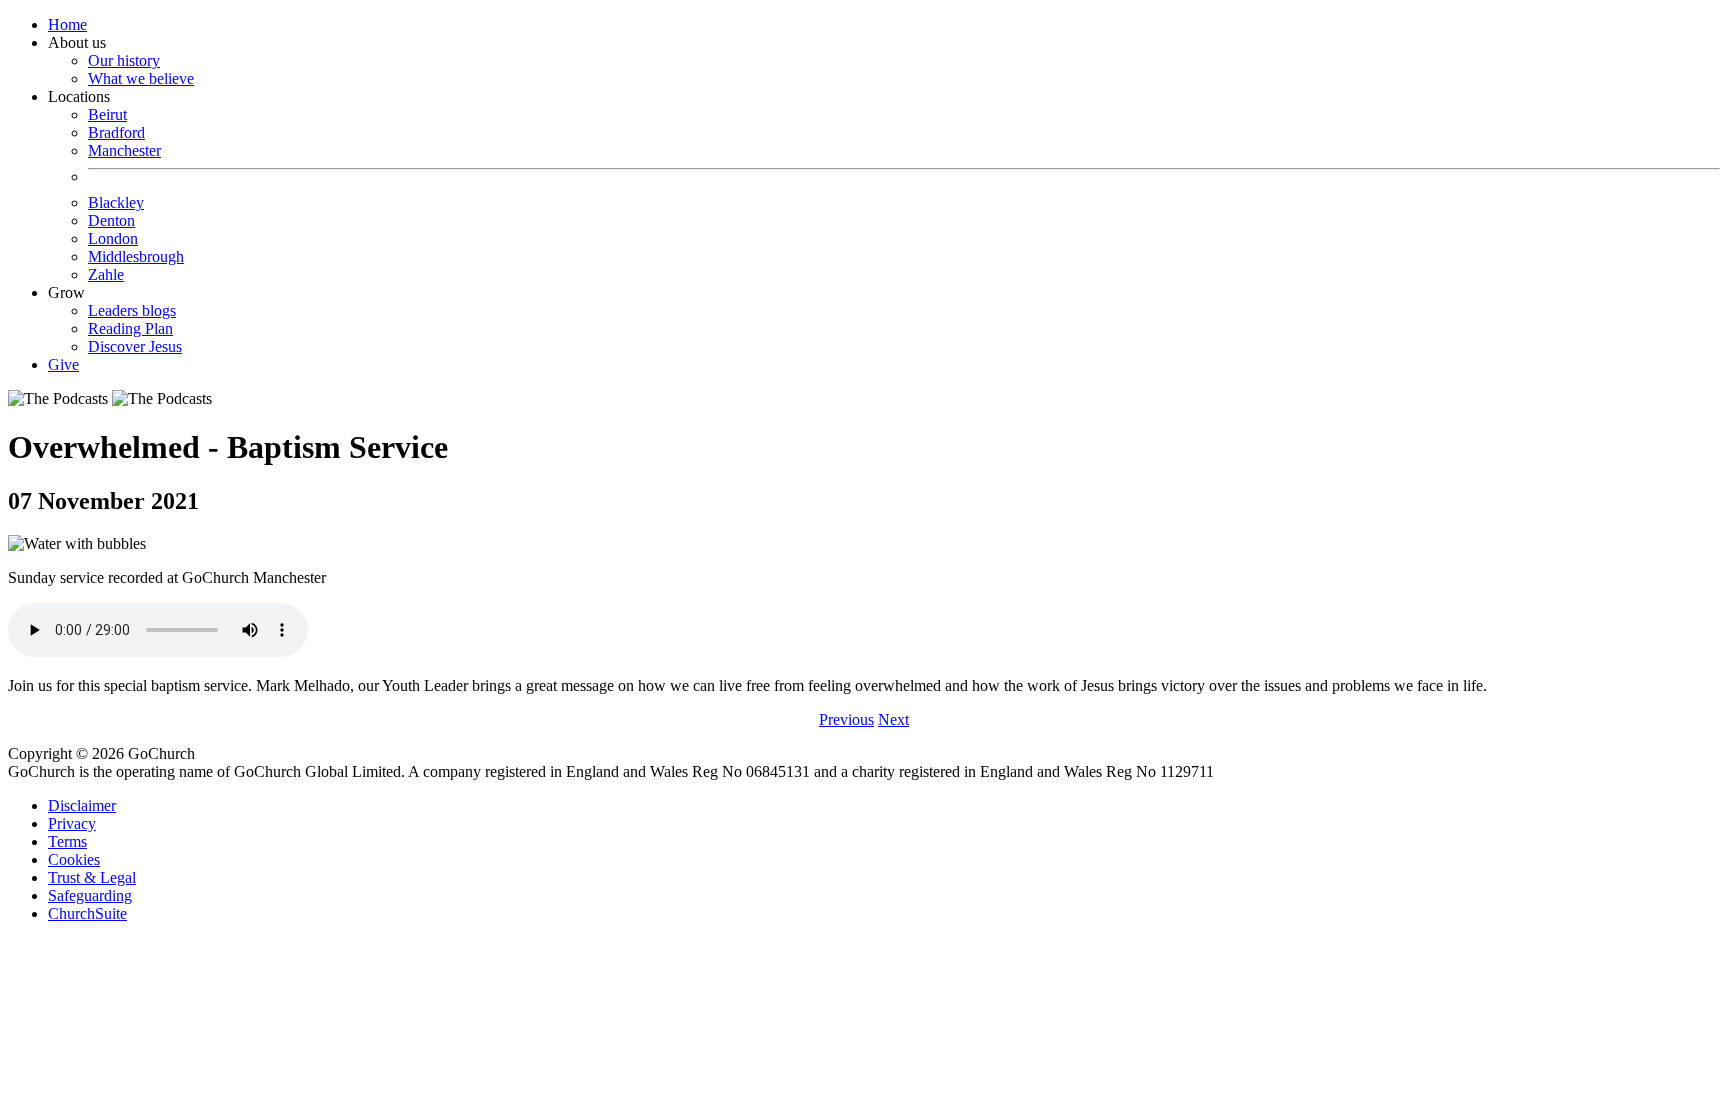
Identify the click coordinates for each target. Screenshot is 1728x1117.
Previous (846, 719)
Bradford (116, 132)
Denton (111, 220)
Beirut (107, 114)
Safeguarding (90, 895)
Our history (124, 60)
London (113, 238)
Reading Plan (130, 328)
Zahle (106, 274)
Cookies (74, 859)
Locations (116, 185)
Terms (67, 841)
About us (121, 60)
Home (67, 24)
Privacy (72, 823)
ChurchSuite (87, 913)
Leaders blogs (132, 310)
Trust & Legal (92, 877)
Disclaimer (82, 805)
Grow (115, 319)
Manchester (124, 150)
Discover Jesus (135, 346)
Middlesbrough (136, 256)
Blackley (116, 202)
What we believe (141, 78)
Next (893, 719)
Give (63, 364)
